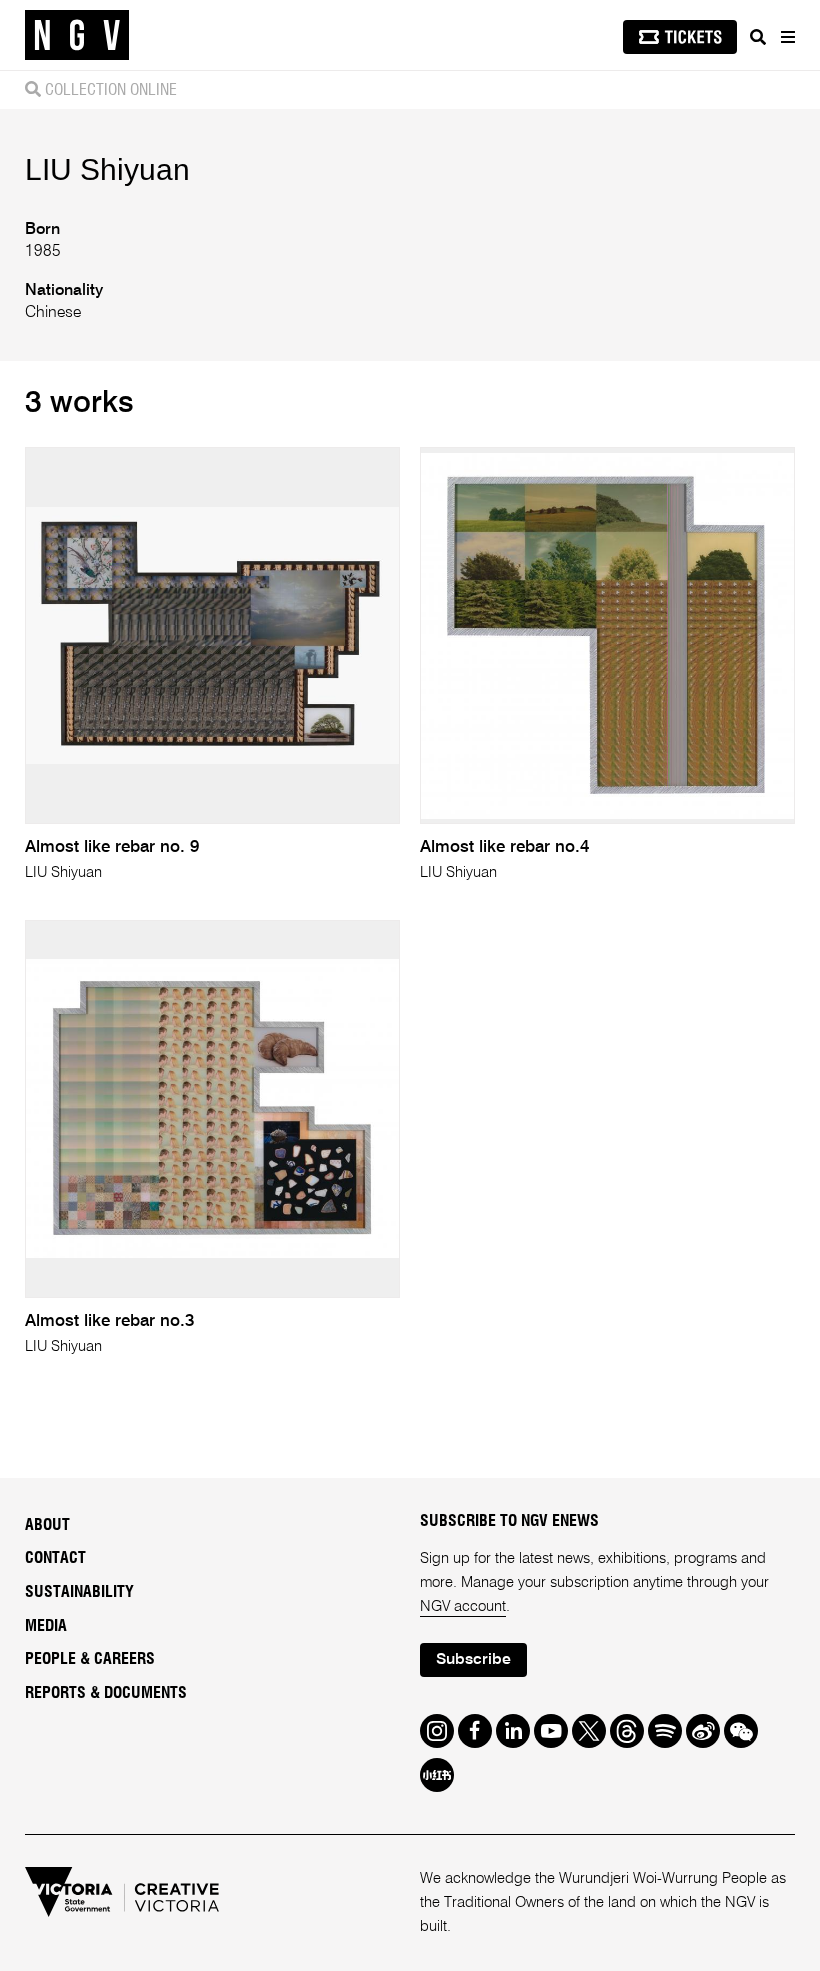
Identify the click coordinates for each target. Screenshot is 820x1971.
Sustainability (79, 1592)
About (47, 1525)
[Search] (758, 37)
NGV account (463, 1606)
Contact (55, 1558)
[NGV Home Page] (77, 35)
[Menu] (787, 37)
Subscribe (473, 1660)
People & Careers (90, 1659)
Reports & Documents (106, 1693)
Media (46, 1626)
